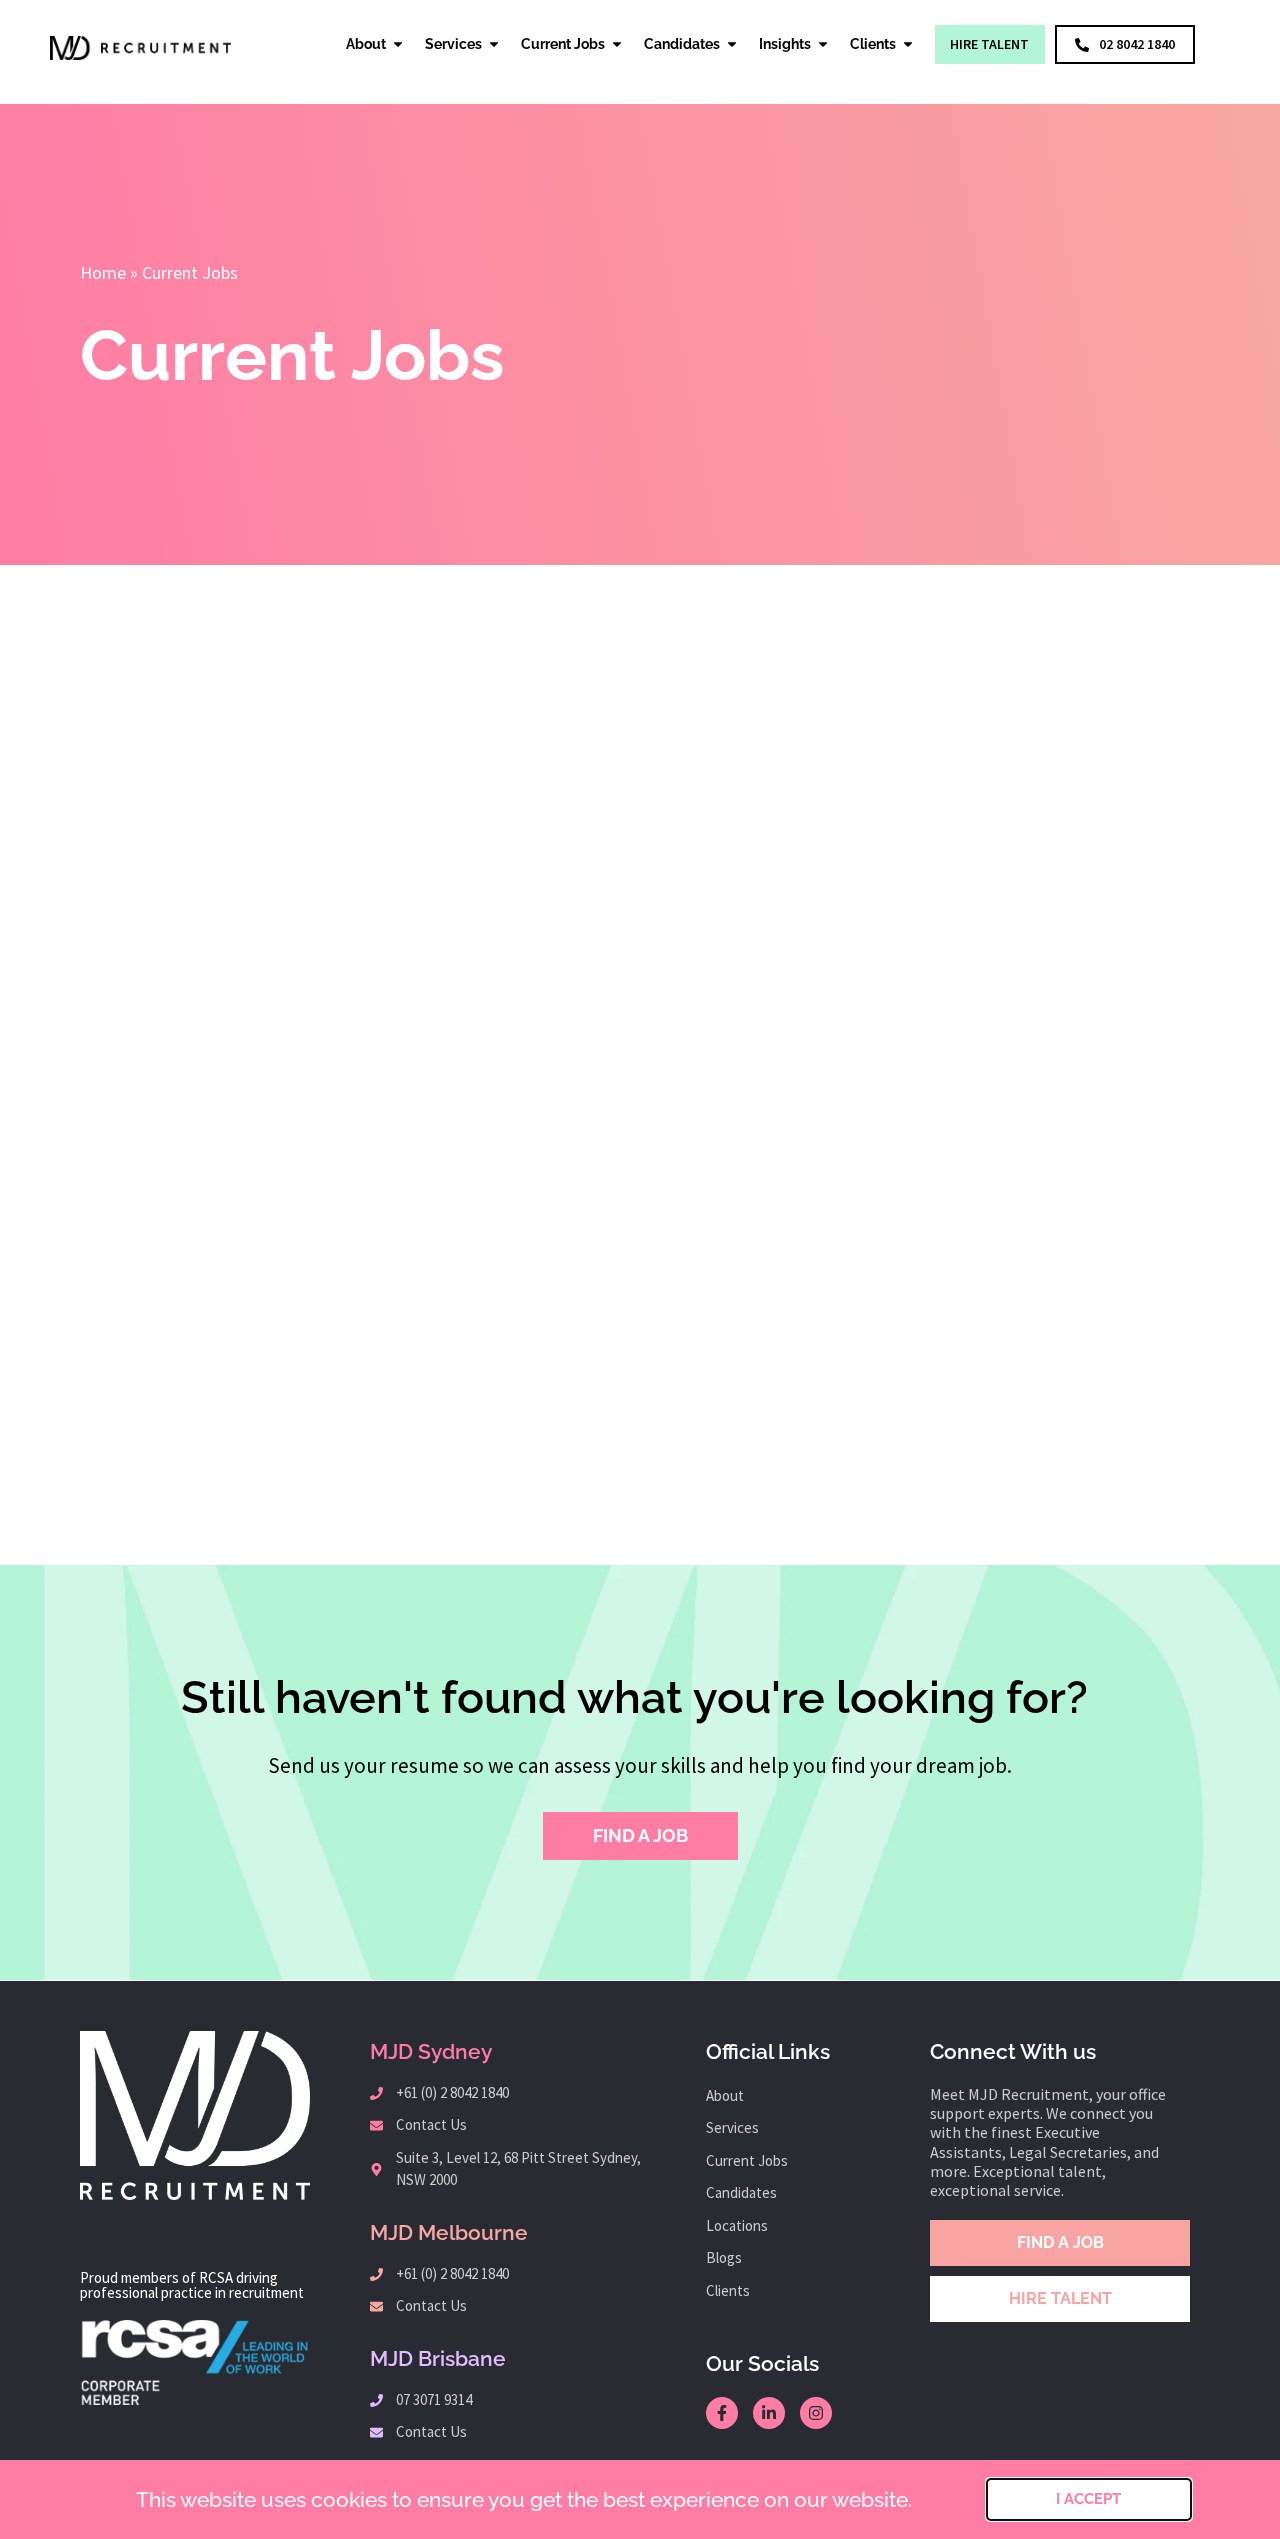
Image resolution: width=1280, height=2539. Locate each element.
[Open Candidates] (732, 44)
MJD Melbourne (449, 2232)
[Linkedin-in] (769, 2413)
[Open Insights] (823, 44)
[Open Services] (494, 44)
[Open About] (398, 44)
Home (103, 272)
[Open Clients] (908, 44)
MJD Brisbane (438, 2358)
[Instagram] (816, 2413)
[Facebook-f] (722, 2413)
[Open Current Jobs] (617, 44)
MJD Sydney (431, 2051)
